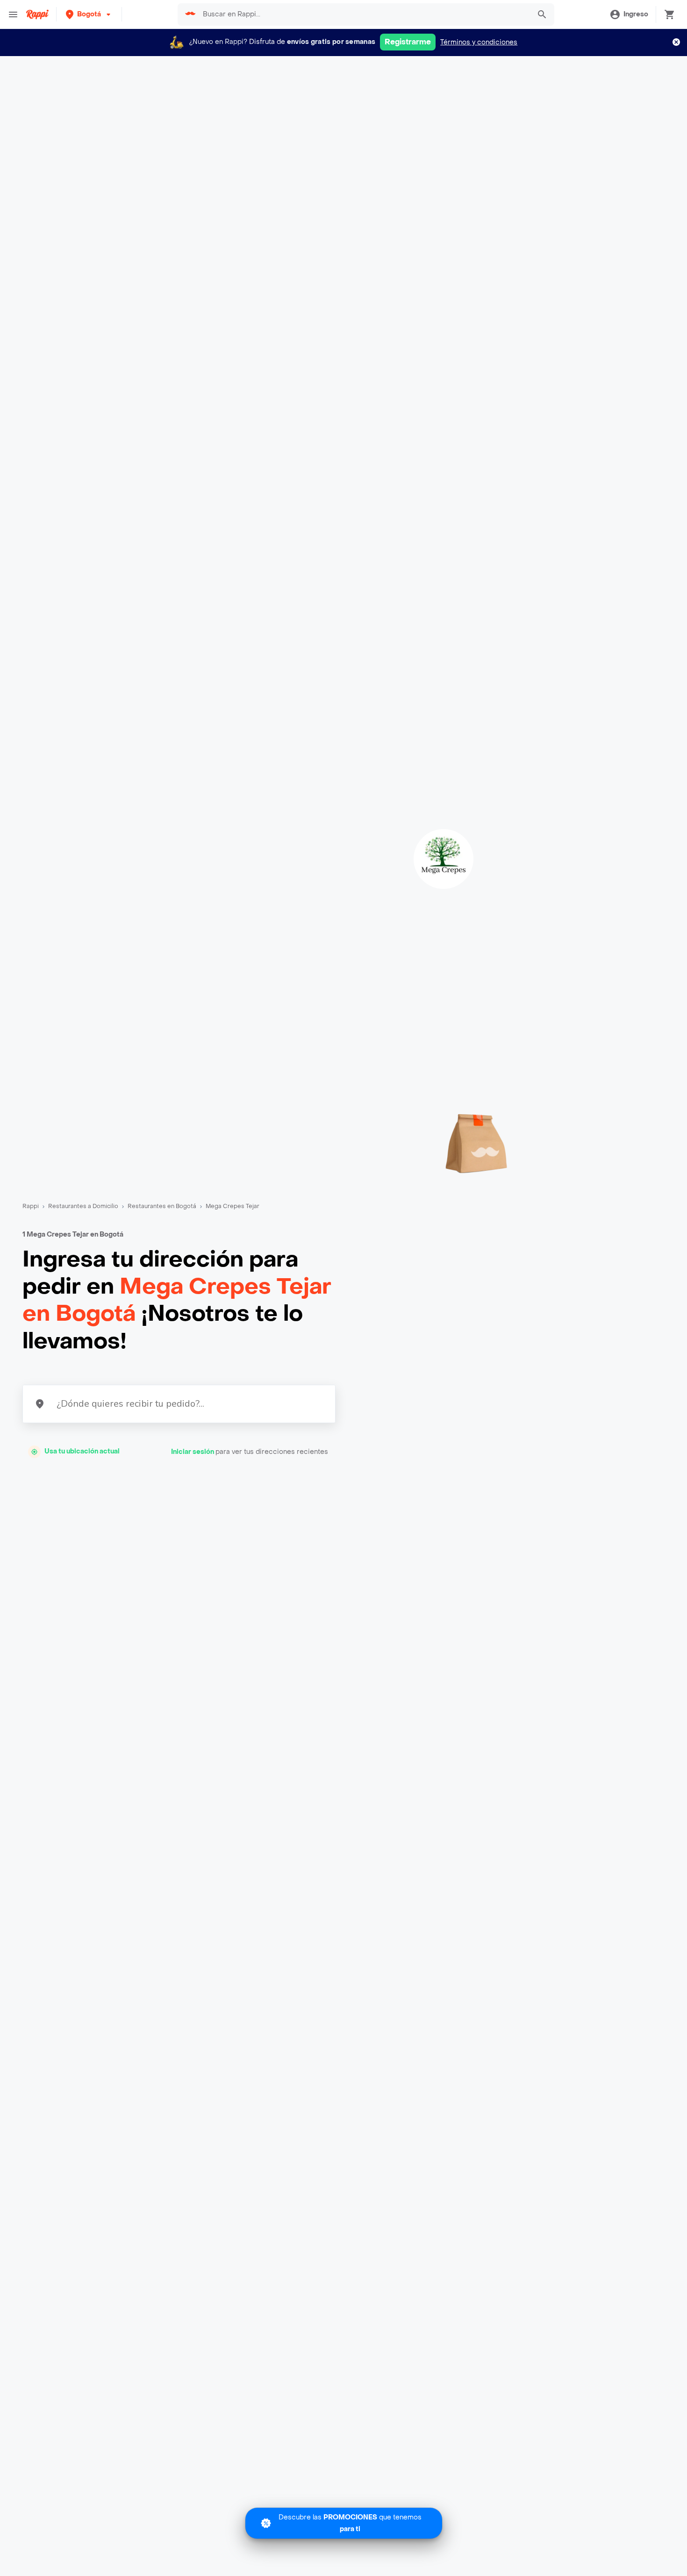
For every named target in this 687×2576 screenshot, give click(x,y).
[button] (89, 14)
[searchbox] (364, 14)
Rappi (31, 1206)
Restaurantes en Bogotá (162, 1206)
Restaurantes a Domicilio (83, 1206)
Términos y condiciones (479, 42)
